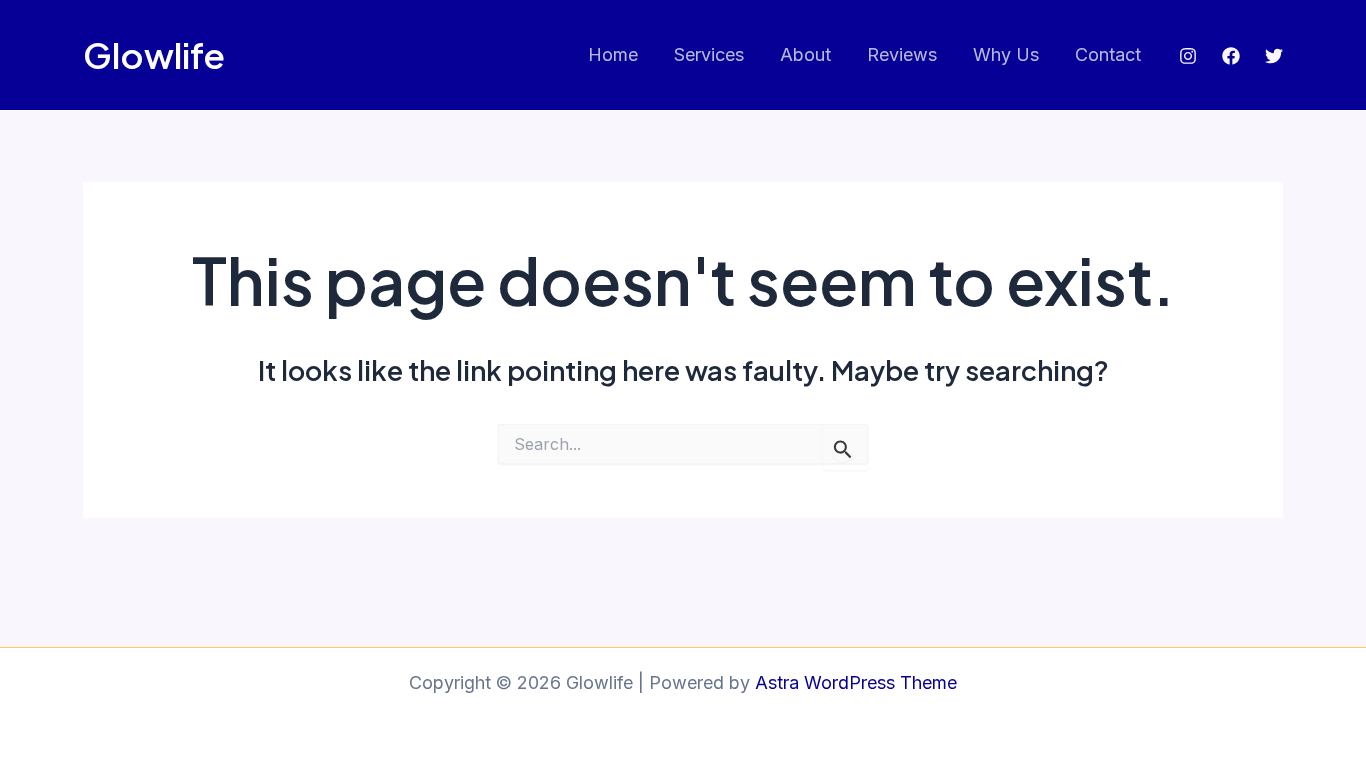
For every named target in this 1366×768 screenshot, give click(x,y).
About (805, 54)
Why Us (1006, 54)
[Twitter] (1274, 56)
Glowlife (154, 55)
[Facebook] (1231, 56)
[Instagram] (1188, 56)
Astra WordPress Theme (856, 682)
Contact (1108, 54)
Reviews (902, 54)
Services (709, 54)
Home (613, 54)
